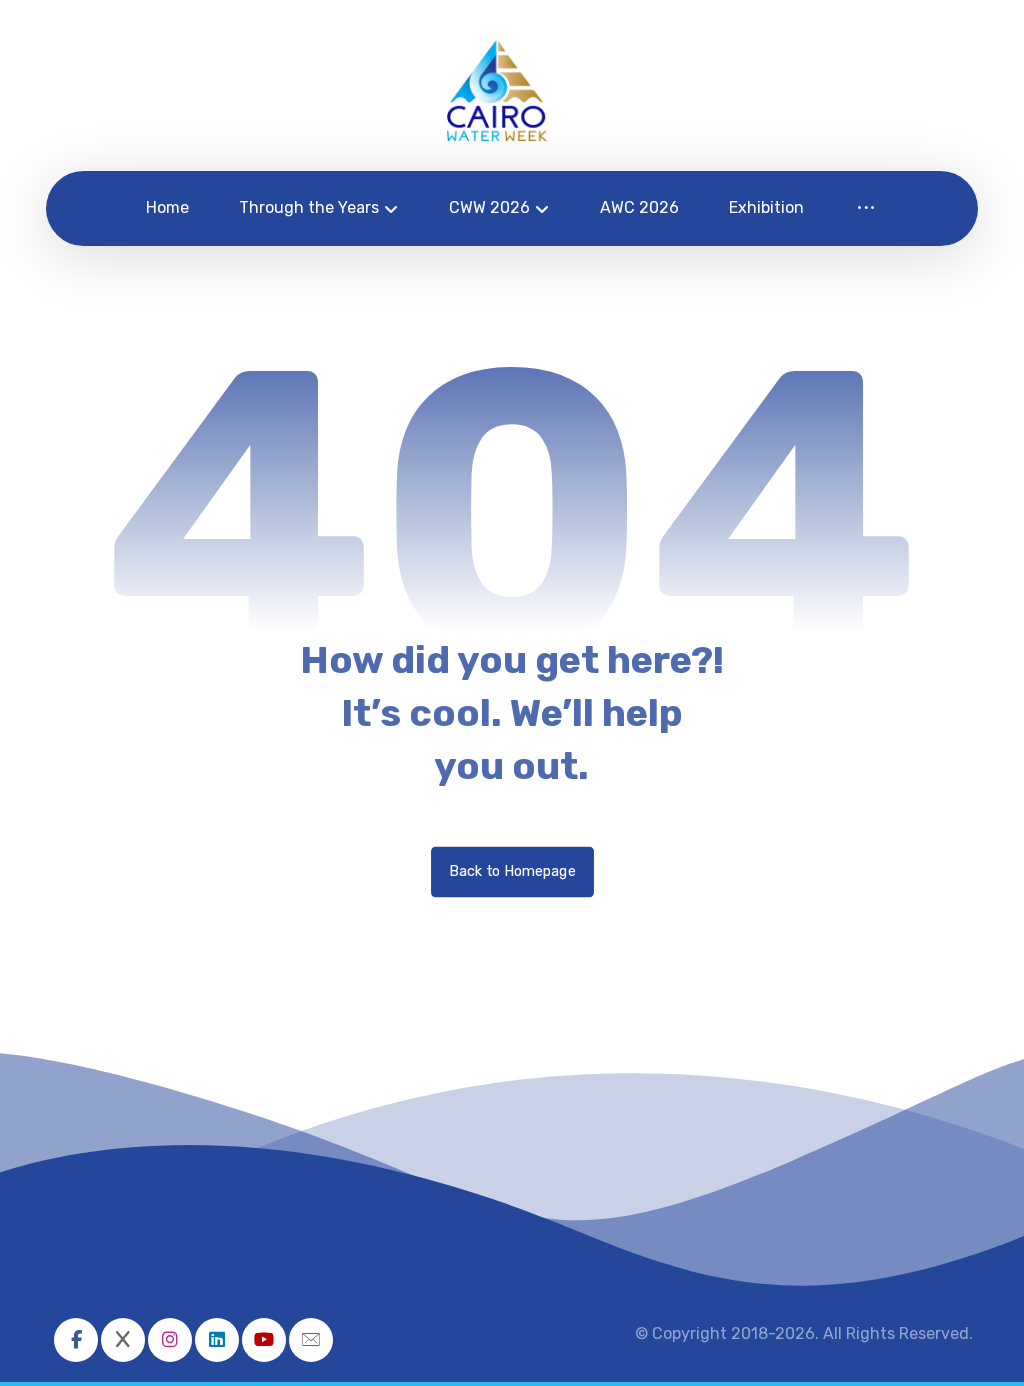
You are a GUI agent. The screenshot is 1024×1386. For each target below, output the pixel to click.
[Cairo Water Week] (497, 90)
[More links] (866, 208)
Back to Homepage (512, 871)
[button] (76, 1340)
